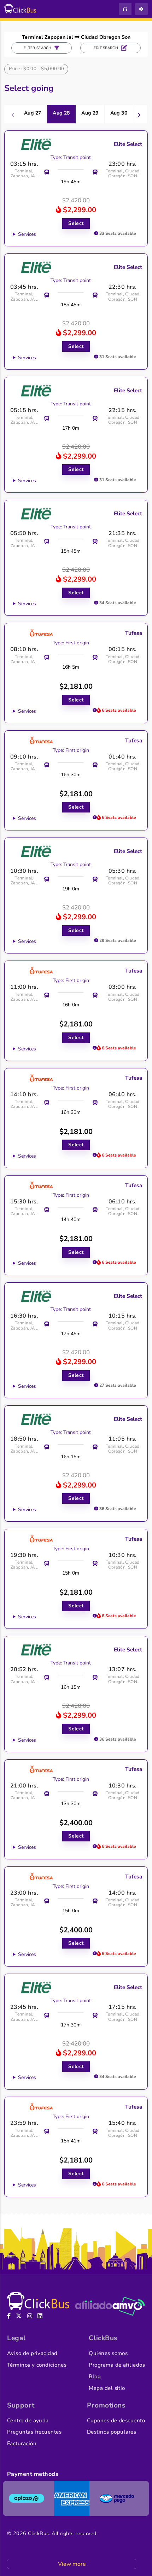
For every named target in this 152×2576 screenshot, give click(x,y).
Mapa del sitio (107, 2388)
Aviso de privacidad (32, 2353)
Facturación (22, 2443)
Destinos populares (112, 2432)
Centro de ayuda (28, 2421)
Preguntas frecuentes (34, 2432)
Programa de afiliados (117, 2365)
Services (27, 234)
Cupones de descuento (116, 2421)
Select (76, 223)
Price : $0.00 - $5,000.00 (37, 69)
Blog (95, 2376)
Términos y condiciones (37, 2365)
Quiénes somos (108, 2353)
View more (72, 2564)
